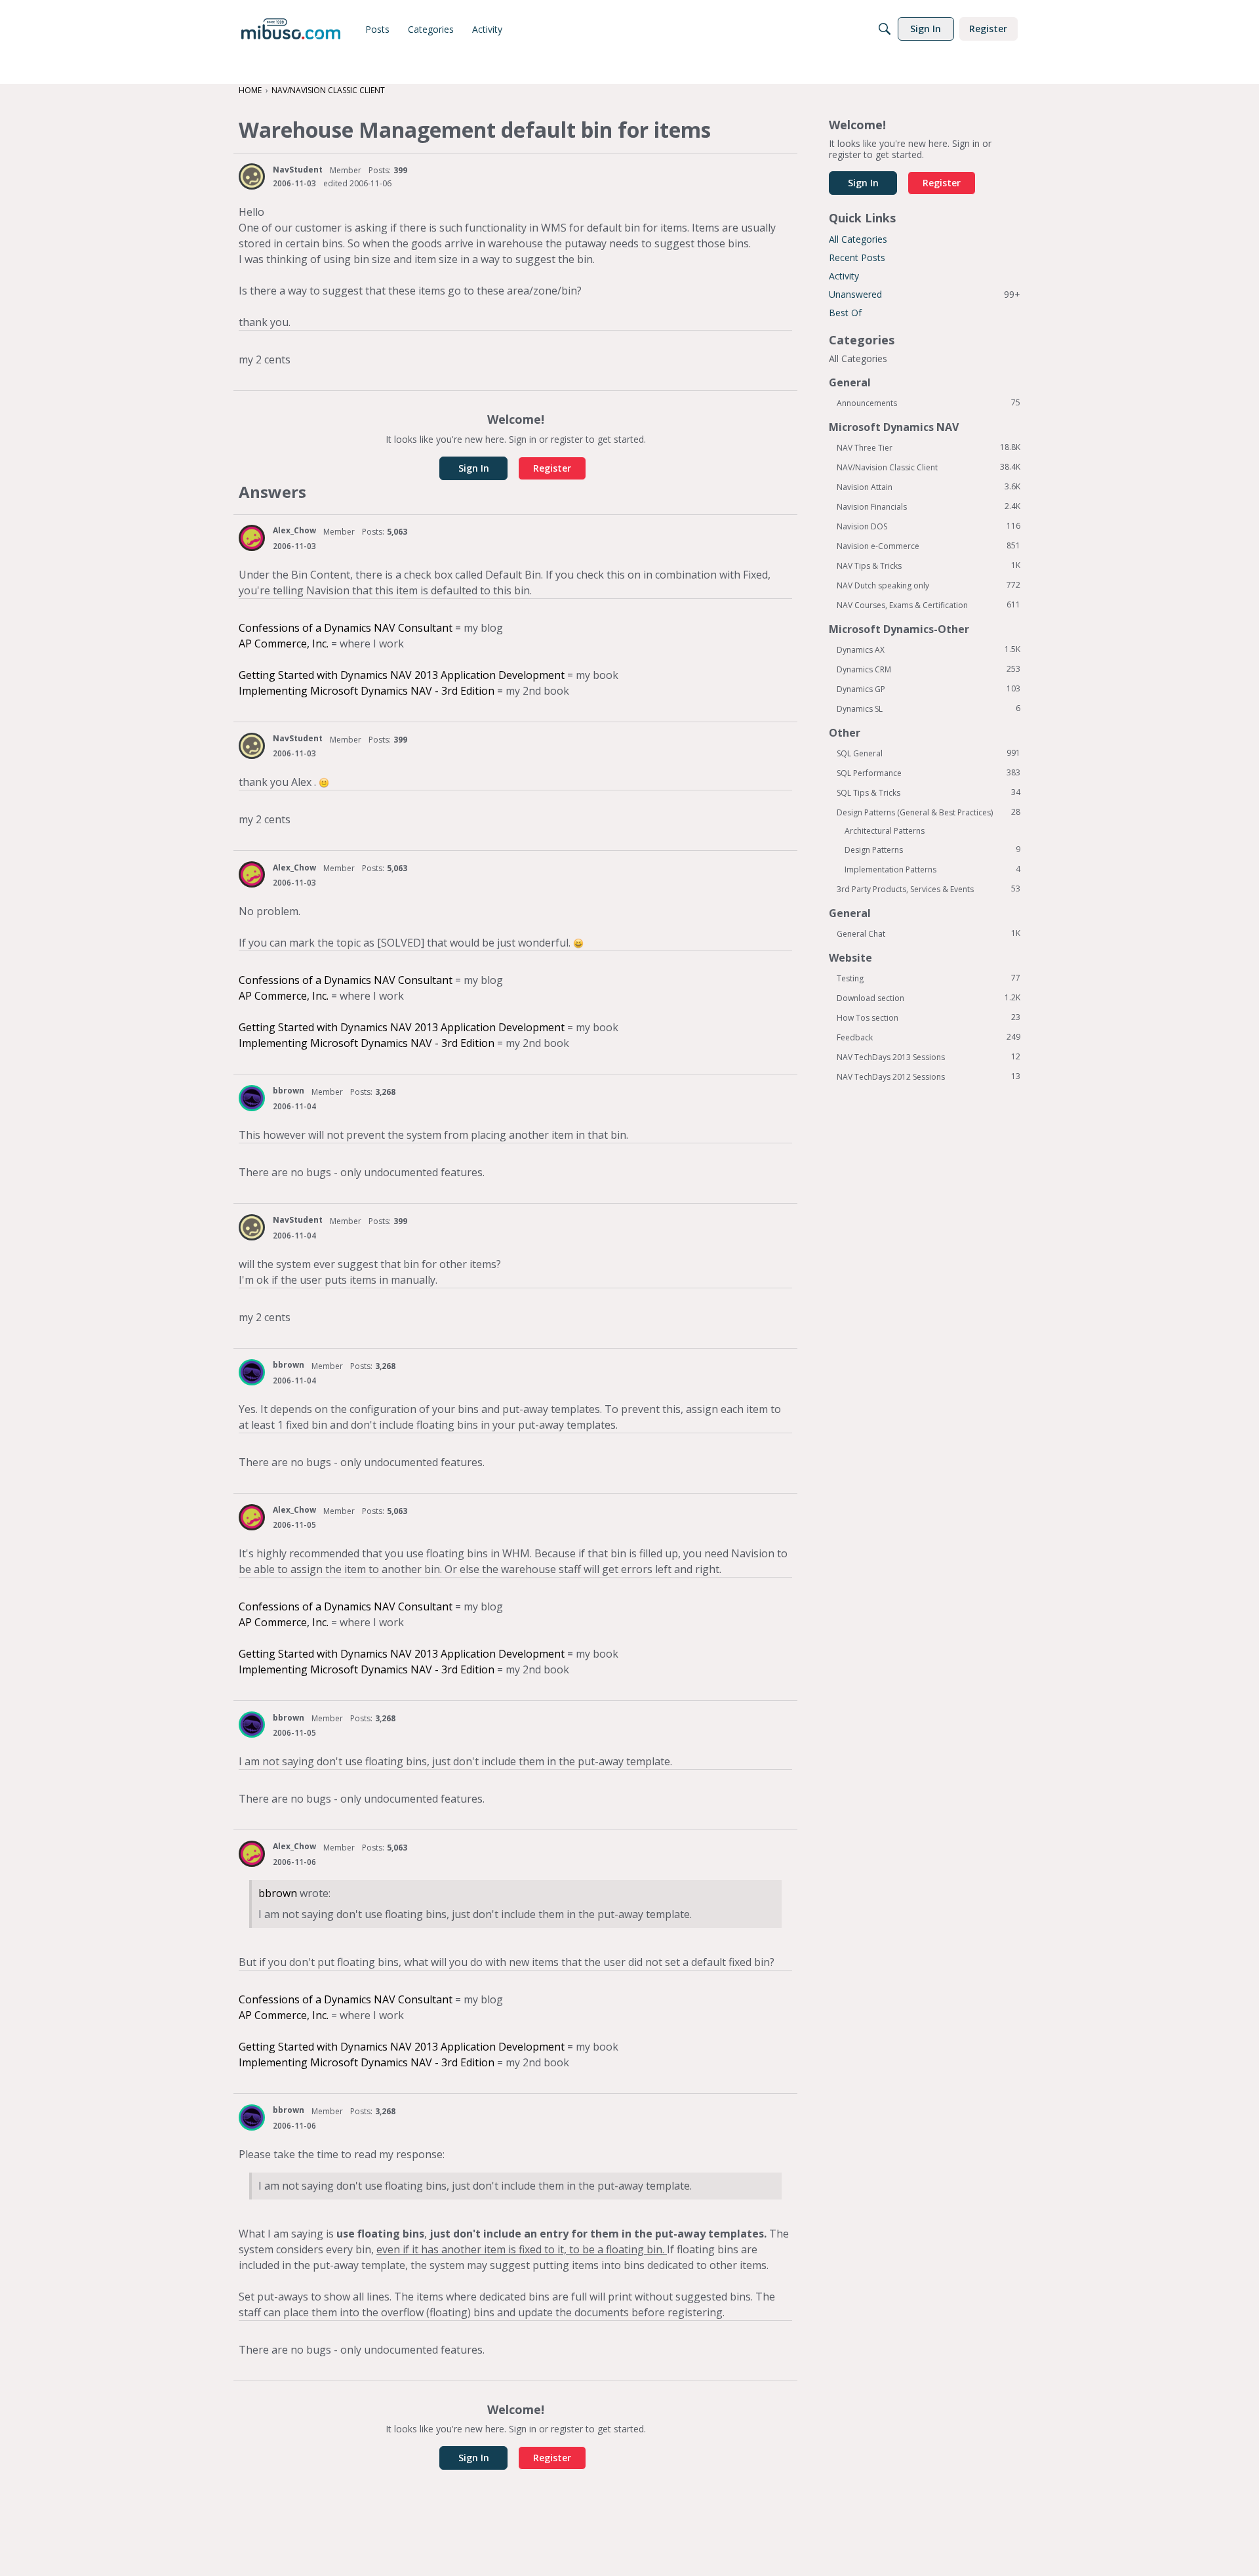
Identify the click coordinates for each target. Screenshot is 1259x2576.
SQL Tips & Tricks (929, 792)
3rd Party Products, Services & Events (929, 889)
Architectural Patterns (885, 831)
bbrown (289, 1091)
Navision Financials (929, 506)
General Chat (929, 933)
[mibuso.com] (291, 29)
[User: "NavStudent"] (252, 176)
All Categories (858, 239)
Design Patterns (932, 849)
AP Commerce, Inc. (284, 644)
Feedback (929, 1037)
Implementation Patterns (932, 869)
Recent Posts (857, 257)
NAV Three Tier (929, 447)
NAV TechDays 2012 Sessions (929, 1076)
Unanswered (925, 294)
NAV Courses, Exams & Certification (929, 605)
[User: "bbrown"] (252, 1098)
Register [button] (552, 468)
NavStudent (298, 170)
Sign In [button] (474, 468)
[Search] (885, 29)
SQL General (929, 753)
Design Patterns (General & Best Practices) (929, 812)
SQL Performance (929, 773)
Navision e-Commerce (929, 546)
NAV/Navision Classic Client (929, 467)
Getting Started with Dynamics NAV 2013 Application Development (402, 675)
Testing (929, 978)
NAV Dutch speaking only (929, 585)
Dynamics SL (929, 708)
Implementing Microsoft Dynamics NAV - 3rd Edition (367, 691)
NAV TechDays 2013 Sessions (929, 1057)
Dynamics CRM (929, 669)
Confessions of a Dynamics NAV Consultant (346, 628)
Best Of (845, 313)
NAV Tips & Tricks (929, 565)
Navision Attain (929, 487)
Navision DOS (929, 526)
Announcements (929, 403)
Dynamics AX (929, 649)
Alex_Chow (294, 530)
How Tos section (929, 1017)
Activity (844, 276)
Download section (929, 998)
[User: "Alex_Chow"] (252, 538)
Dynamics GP (929, 689)
